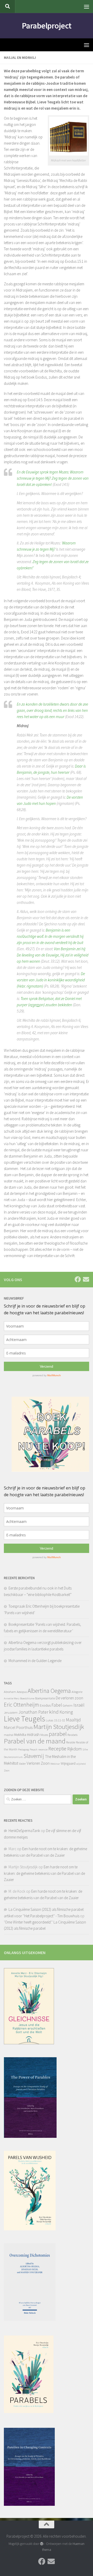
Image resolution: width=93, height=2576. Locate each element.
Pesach (34, 1750)
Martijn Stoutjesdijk (59, 1727)
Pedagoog (24, 1750)
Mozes (44, 1735)
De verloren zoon (69, 1698)
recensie (43, 1750)
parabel (58, 1734)
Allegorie (77, 1692)
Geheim (68, 1705)
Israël (79, 1705)
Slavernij (34, 1756)
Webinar (55, 1764)
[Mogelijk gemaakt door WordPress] (41, 2544)
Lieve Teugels (24, 1719)
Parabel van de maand (35, 1741)
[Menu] (87, 6)
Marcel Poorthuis (18, 1727)
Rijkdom (74, 1749)
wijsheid (81, 1764)
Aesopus (22, 1692)
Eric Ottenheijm (21, 1705)
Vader (22, 1764)
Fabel (57, 1705)
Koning (66, 1712)
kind (54, 1712)
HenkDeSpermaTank (24, 1831)
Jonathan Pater (33, 1712)
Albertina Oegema (49, 1691)
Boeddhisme (27, 1698)
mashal (9, 1735)
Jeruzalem (11, 1712)
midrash (33, 1734)
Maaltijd (73, 1720)
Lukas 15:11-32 (55, 1720)
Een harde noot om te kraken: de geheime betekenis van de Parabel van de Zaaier (44, 1873)
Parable (71, 1742)
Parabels (72, 1735)
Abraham (10, 1692)
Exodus (45, 1705)
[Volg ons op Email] (86, 1279)
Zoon (7, 1770)
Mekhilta (20, 1735)
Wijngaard (68, 1763)
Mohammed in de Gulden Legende (35, 1661)
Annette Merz (12, 1698)
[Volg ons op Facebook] (78, 1279)
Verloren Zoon (38, 1763)
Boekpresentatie (45, 1698)
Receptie (57, 1748)
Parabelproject (47, 26)
